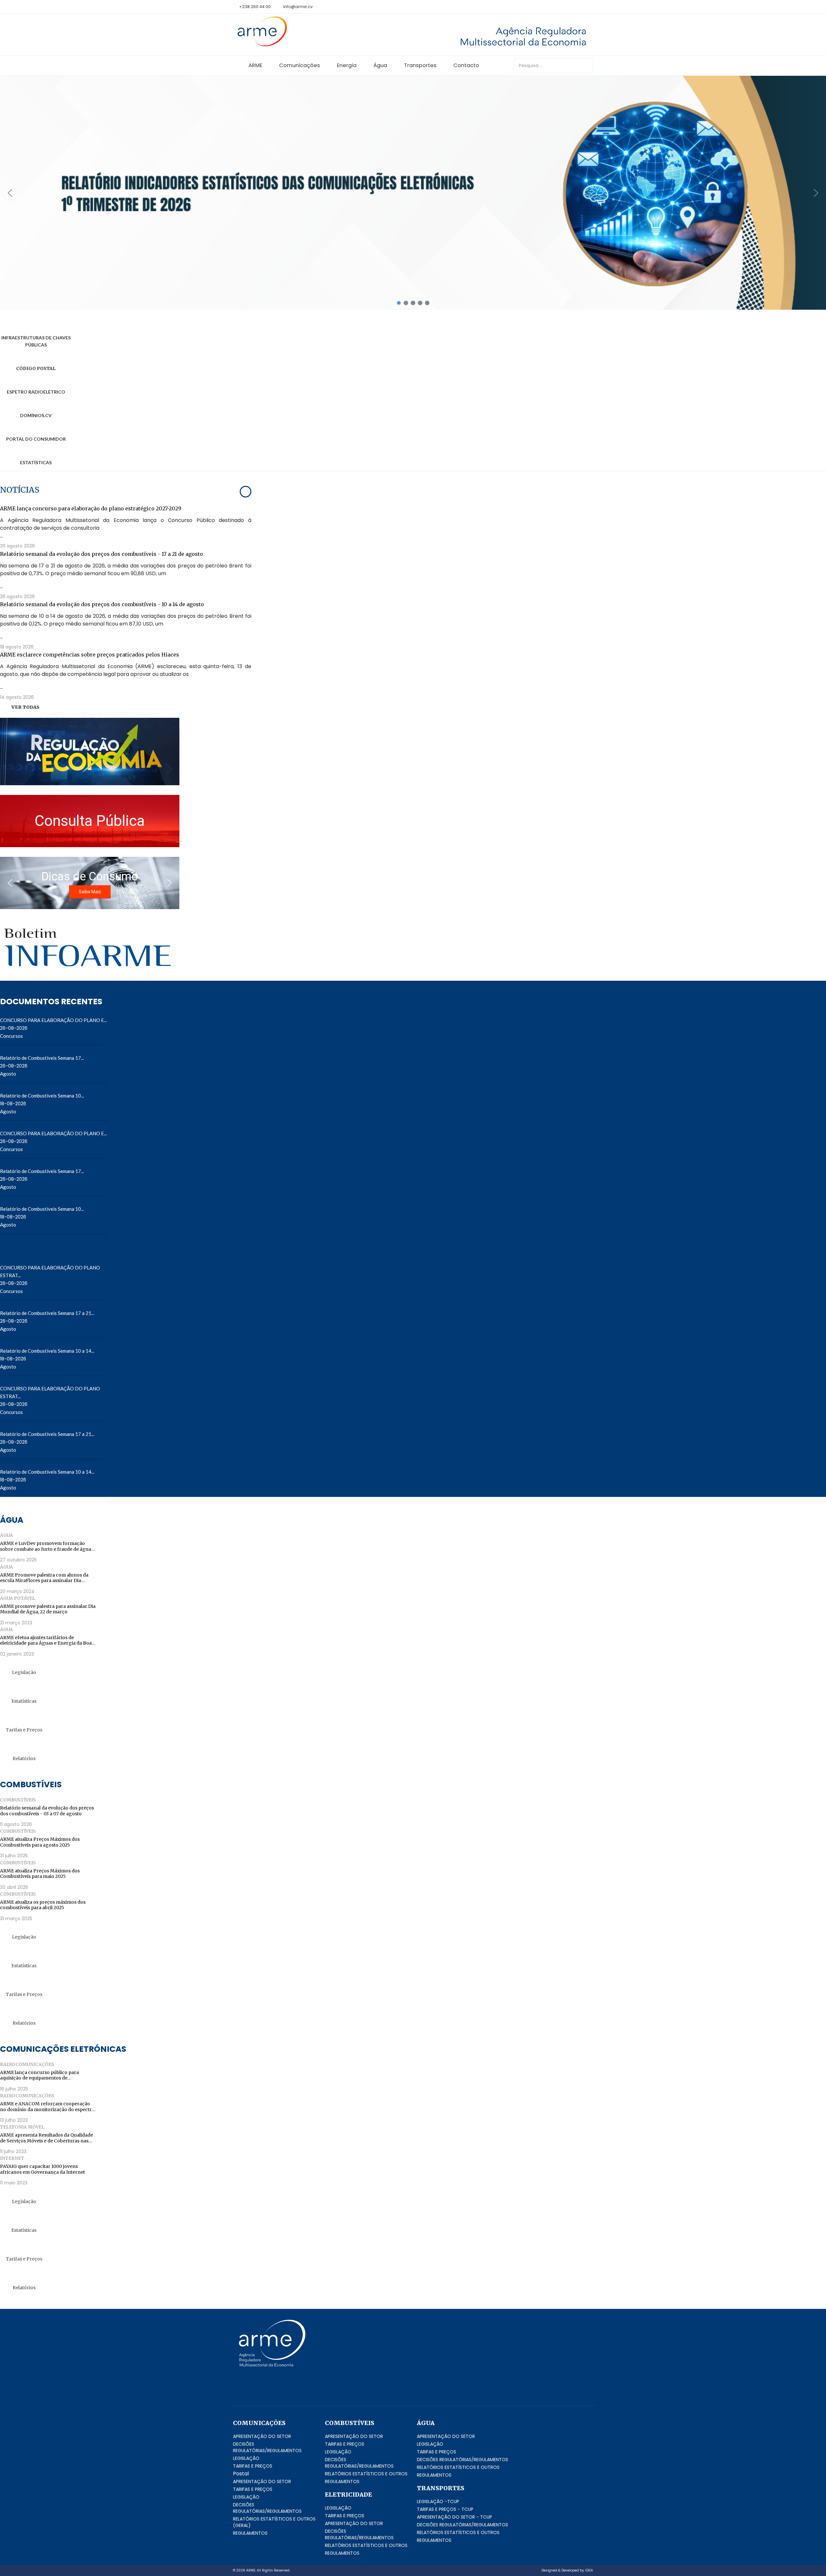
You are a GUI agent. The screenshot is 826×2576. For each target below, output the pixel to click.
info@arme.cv (298, 7)
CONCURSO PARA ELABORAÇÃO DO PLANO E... (53, 1020)
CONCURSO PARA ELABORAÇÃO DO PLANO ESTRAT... (50, 1271)
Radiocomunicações (27, 2064)
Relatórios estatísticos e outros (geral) (274, 2522)
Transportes (420, 65)
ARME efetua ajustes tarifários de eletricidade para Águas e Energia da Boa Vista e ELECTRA (46, 1641)
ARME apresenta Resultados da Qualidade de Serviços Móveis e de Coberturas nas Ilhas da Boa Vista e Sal (46, 2138)
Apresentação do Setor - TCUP (454, 2517)
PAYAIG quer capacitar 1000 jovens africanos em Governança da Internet (42, 2169)
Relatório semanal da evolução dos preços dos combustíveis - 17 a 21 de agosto (101, 554)
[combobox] (553, 66)
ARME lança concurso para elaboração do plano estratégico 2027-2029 (91, 508)
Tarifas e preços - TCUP (445, 2509)
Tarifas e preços (253, 2466)
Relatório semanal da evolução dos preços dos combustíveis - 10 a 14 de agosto (102, 604)
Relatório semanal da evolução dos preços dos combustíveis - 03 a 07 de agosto (47, 1811)
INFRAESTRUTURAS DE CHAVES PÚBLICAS (36, 341)
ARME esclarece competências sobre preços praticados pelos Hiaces (90, 655)
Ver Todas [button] (25, 707)
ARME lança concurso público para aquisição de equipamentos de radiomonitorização (39, 2075)
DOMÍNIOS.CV (36, 415)
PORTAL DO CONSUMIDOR (36, 439)
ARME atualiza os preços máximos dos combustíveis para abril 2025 (43, 1905)
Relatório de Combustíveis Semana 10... (42, 1096)
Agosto (8, 1074)
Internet (12, 2158)
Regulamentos (250, 2533)
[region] (413, 193)
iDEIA (589, 2570)
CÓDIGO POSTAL (36, 368)
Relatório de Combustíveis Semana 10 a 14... (47, 1351)
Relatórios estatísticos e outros (366, 2474)
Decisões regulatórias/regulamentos (267, 2447)
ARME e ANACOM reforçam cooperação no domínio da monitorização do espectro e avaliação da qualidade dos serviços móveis (47, 2107)
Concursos (11, 1036)
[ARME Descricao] (474, 36)
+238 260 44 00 (255, 7)
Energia (347, 65)
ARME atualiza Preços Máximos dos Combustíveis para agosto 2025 (40, 1842)
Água (380, 65)
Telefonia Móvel (22, 2127)
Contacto (466, 65)
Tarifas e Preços (24, 1730)
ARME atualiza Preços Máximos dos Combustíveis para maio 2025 (40, 1874)
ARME (255, 65)
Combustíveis (18, 1800)
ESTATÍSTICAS (36, 462)
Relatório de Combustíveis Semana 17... (42, 1058)
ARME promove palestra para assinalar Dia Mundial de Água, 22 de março (48, 1609)
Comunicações (300, 65)
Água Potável (18, 1598)
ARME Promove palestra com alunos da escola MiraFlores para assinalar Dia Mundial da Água (44, 1578)
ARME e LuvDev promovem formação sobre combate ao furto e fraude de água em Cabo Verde (45, 1546)
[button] (413, 193)
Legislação (24, 1672)
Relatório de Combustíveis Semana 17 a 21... (47, 1313)
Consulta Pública (90, 821)
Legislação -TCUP (438, 2501)
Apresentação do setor (262, 2436)
